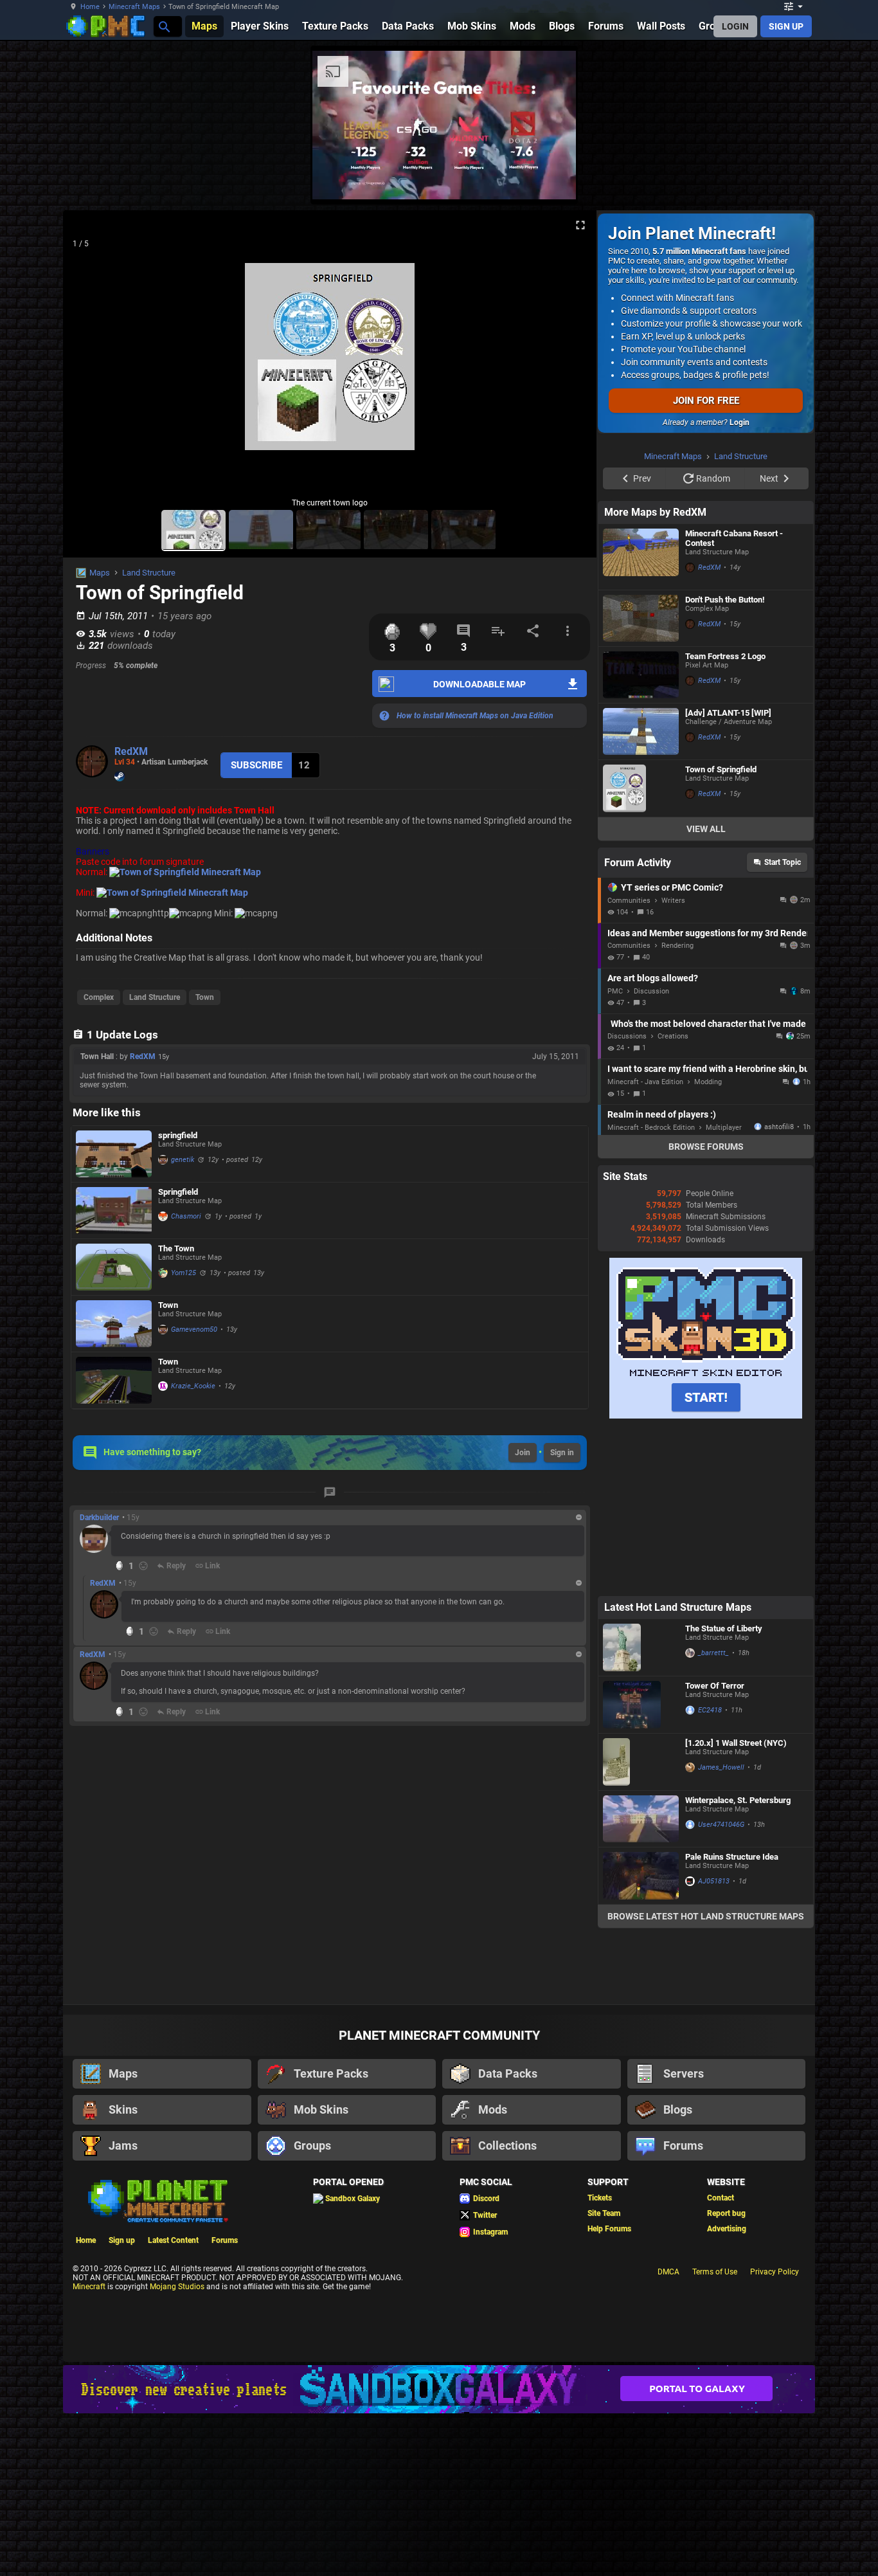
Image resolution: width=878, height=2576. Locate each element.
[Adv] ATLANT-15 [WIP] (728, 713)
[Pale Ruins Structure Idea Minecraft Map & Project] (641, 1876)
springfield (178, 1135)
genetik (183, 1160)
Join (523, 1453)
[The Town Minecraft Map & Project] (114, 1267)
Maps (100, 573)
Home (90, 7)
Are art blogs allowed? (653, 978)
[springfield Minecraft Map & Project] (114, 1154)
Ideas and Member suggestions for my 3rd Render (707, 933)
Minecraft (89, 2287)
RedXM (131, 751)
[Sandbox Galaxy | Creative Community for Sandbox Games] (439, 2389)
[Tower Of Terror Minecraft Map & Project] (641, 1705)
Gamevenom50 (194, 1329)
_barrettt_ (713, 1653)
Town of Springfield (721, 769)
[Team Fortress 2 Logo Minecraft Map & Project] (641, 675)
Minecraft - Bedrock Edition (651, 1128)
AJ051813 (714, 1881)
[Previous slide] (89, 362)
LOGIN (735, 26)
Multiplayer (724, 1128)
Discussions (627, 1036)
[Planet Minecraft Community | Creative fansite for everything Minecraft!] (157, 2200)
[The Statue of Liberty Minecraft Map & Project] (641, 1647)
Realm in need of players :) (662, 1114)
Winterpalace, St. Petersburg (738, 1800)
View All (706, 829)
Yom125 (184, 1273)
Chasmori (186, 1216)
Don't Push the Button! (725, 600)
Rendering (677, 946)
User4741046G (721, 1825)
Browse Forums (706, 1147)
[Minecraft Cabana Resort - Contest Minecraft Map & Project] (641, 557)
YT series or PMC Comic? (672, 887)
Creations (673, 1036)
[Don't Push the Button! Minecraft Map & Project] (641, 618)
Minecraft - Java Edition (645, 1082)
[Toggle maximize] (580, 225)
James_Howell (721, 1767)
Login (739, 422)
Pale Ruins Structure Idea (732, 1857)
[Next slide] (571, 362)
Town (205, 997)
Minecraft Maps (134, 7)
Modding (708, 1082)
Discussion (651, 991)
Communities (629, 901)
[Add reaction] (143, 1566)
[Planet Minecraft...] (164, 26)
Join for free (706, 401)
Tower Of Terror (715, 1686)
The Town (176, 1248)
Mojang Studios (177, 2287)
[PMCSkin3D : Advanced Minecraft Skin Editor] (706, 1416)
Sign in (562, 1453)
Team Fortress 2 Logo (725, 656)
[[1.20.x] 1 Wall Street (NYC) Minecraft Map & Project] (641, 1762)
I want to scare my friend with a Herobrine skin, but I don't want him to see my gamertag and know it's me (707, 1069)
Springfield (178, 1192)
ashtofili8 (779, 1127)
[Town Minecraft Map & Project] (114, 1324)
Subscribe (256, 765)
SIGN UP (786, 26)
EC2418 (710, 1710)
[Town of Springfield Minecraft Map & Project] (641, 788)
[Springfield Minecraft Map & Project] (114, 1211)
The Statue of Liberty (724, 1628)
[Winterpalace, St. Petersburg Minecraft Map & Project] (641, 1819)
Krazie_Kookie (193, 1386)
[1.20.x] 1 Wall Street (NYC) (736, 1743)
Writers (673, 901)
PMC (615, 991)
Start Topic (783, 862)
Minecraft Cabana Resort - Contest (734, 538)
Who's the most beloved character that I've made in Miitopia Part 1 (709, 1024)
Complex (99, 997)
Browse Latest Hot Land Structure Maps (706, 1916)
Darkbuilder (99, 1518)
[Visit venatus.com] (551, 179)
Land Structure (149, 573)
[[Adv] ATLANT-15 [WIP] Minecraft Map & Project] (641, 731)
